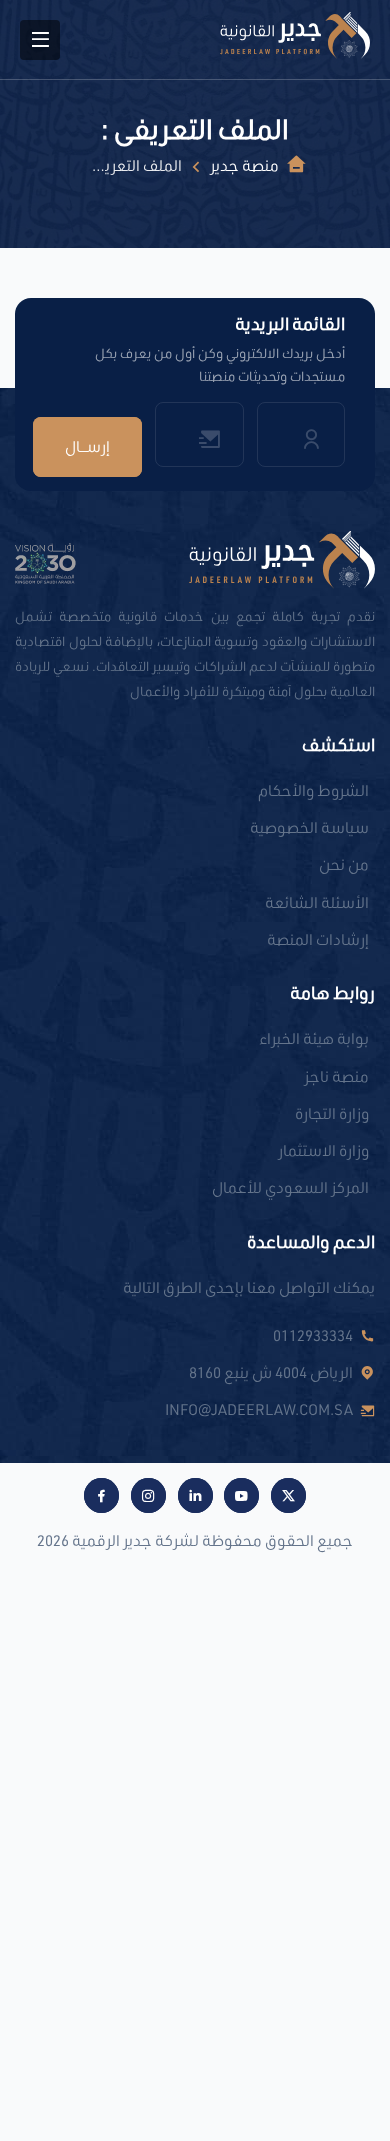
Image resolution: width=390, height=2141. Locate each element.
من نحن (344, 864)
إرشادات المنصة (318, 939)
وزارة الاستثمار (323, 1150)
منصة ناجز (336, 1076)
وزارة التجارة (332, 1113)
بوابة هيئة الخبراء (314, 1038)
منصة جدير (244, 165)
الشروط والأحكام (313, 790)
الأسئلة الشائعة (317, 902)
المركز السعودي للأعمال (290, 1187)
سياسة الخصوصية (309, 827)
